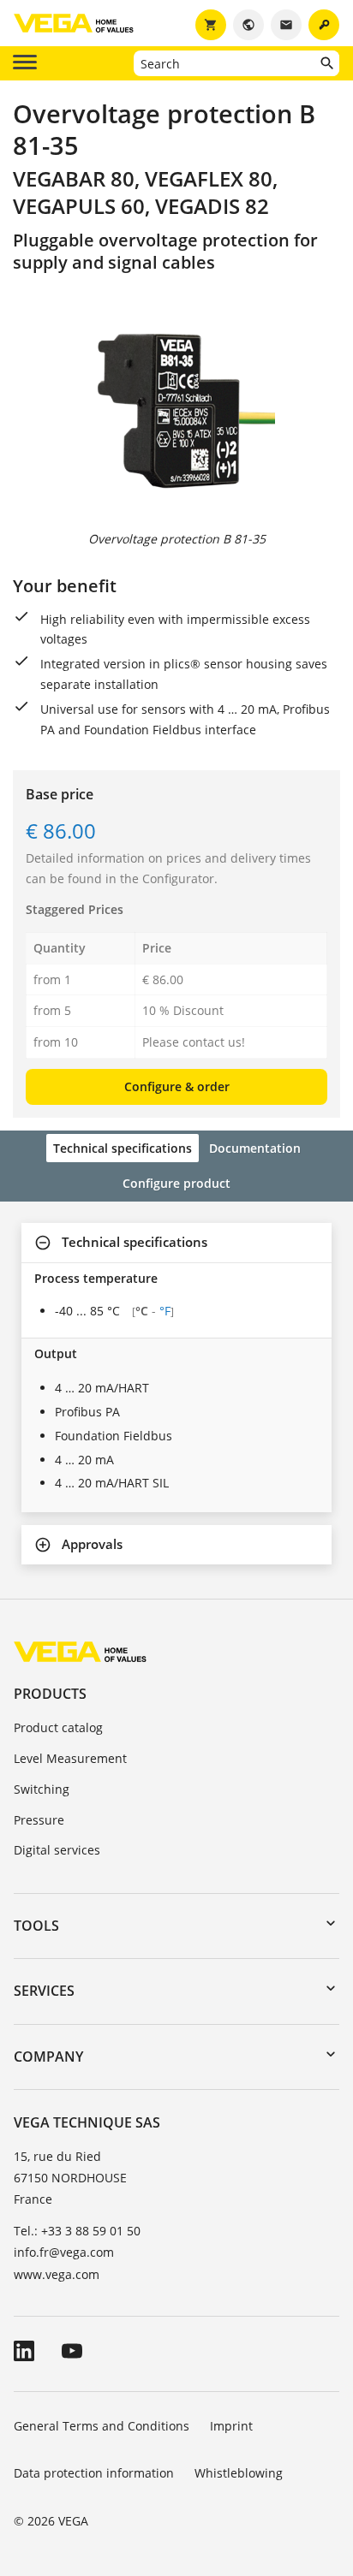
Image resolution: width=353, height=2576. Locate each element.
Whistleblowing (239, 2473)
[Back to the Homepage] (80, 1651)
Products (50, 1694)
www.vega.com (57, 2274)
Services (44, 1991)
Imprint (231, 2426)
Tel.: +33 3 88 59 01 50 (77, 2231)
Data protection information (94, 2473)
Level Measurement (70, 1758)
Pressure (39, 1820)
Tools (36, 1926)
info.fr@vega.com (64, 2252)
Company (48, 2057)
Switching (42, 1789)
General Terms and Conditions (102, 2426)
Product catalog (58, 1727)
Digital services (57, 1850)
